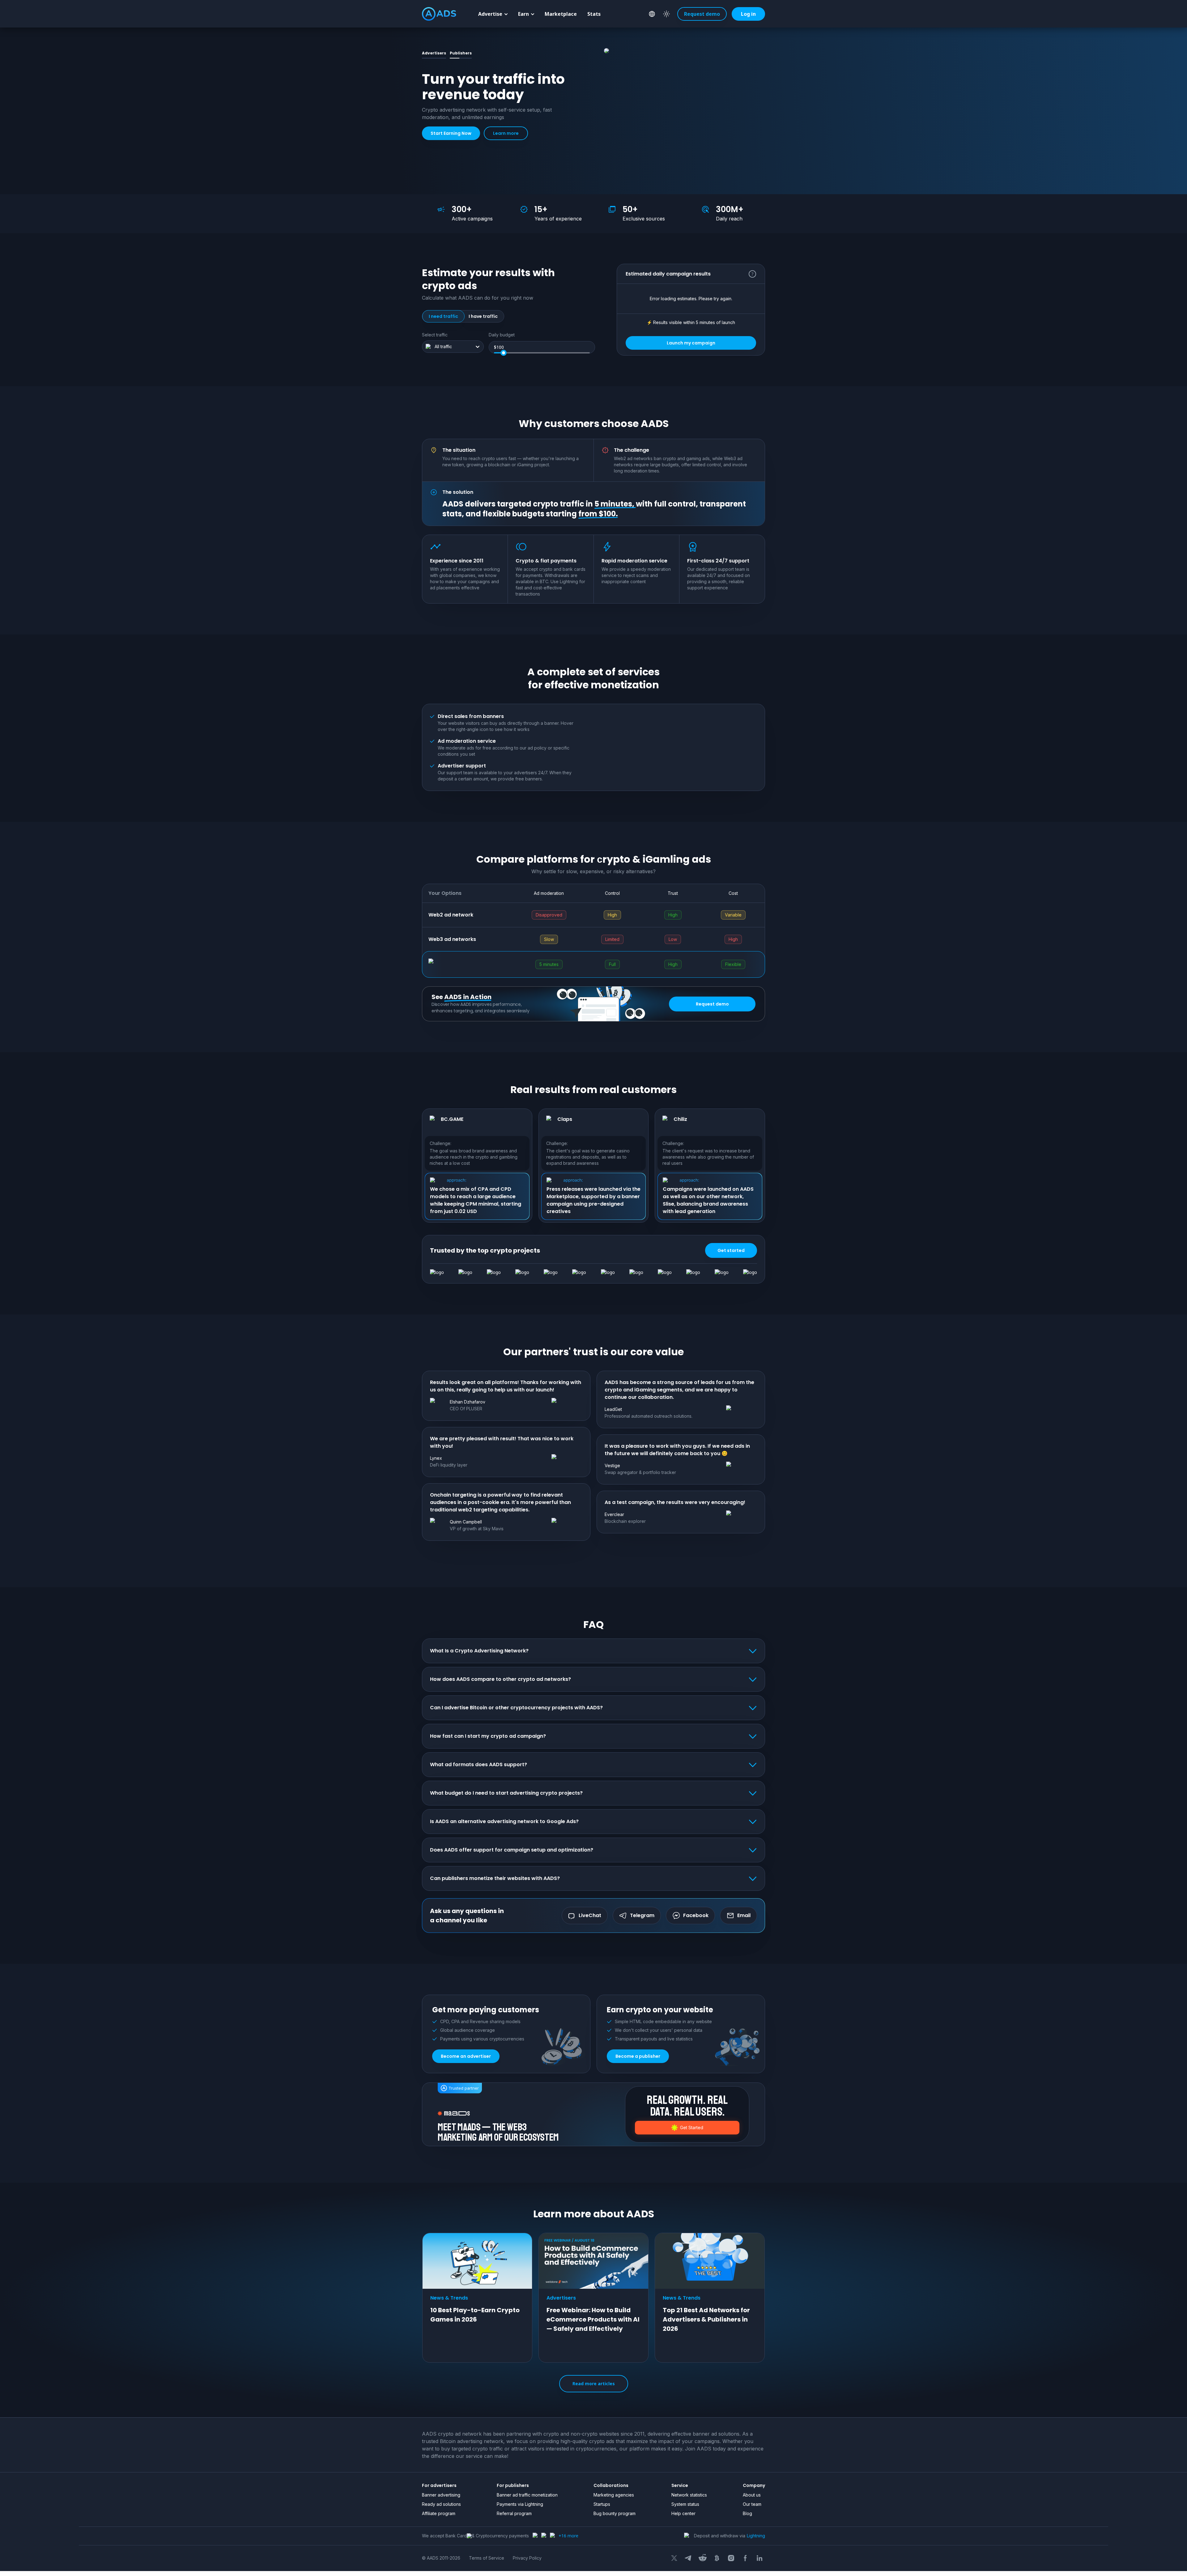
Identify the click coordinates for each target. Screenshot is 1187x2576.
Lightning (756, 2536)
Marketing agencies (614, 2495)
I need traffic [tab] (443, 316)
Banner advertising (441, 2495)
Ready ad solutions (441, 2504)
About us (752, 2495)
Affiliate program (439, 2513)
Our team (752, 2504)
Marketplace (561, 14)
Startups (602, 2504)
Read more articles (594, 2384)
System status (685, 2504)
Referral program (514, 2513)
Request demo (702, 14)
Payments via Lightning (520, 2504)
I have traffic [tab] (483, 316)
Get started (731, 1250)
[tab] (434, 53)
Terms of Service (487, 2558)
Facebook (696, 1916)
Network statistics (689, 2495)
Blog (747, 2513)
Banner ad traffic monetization (527, 2495)
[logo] (439, 14)
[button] (746, 14)
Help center (683, 2513)
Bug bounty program (615, 2513)
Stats (594, 14)
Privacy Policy (527, 2558)
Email (744, 1916)
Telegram (642, 1916)
